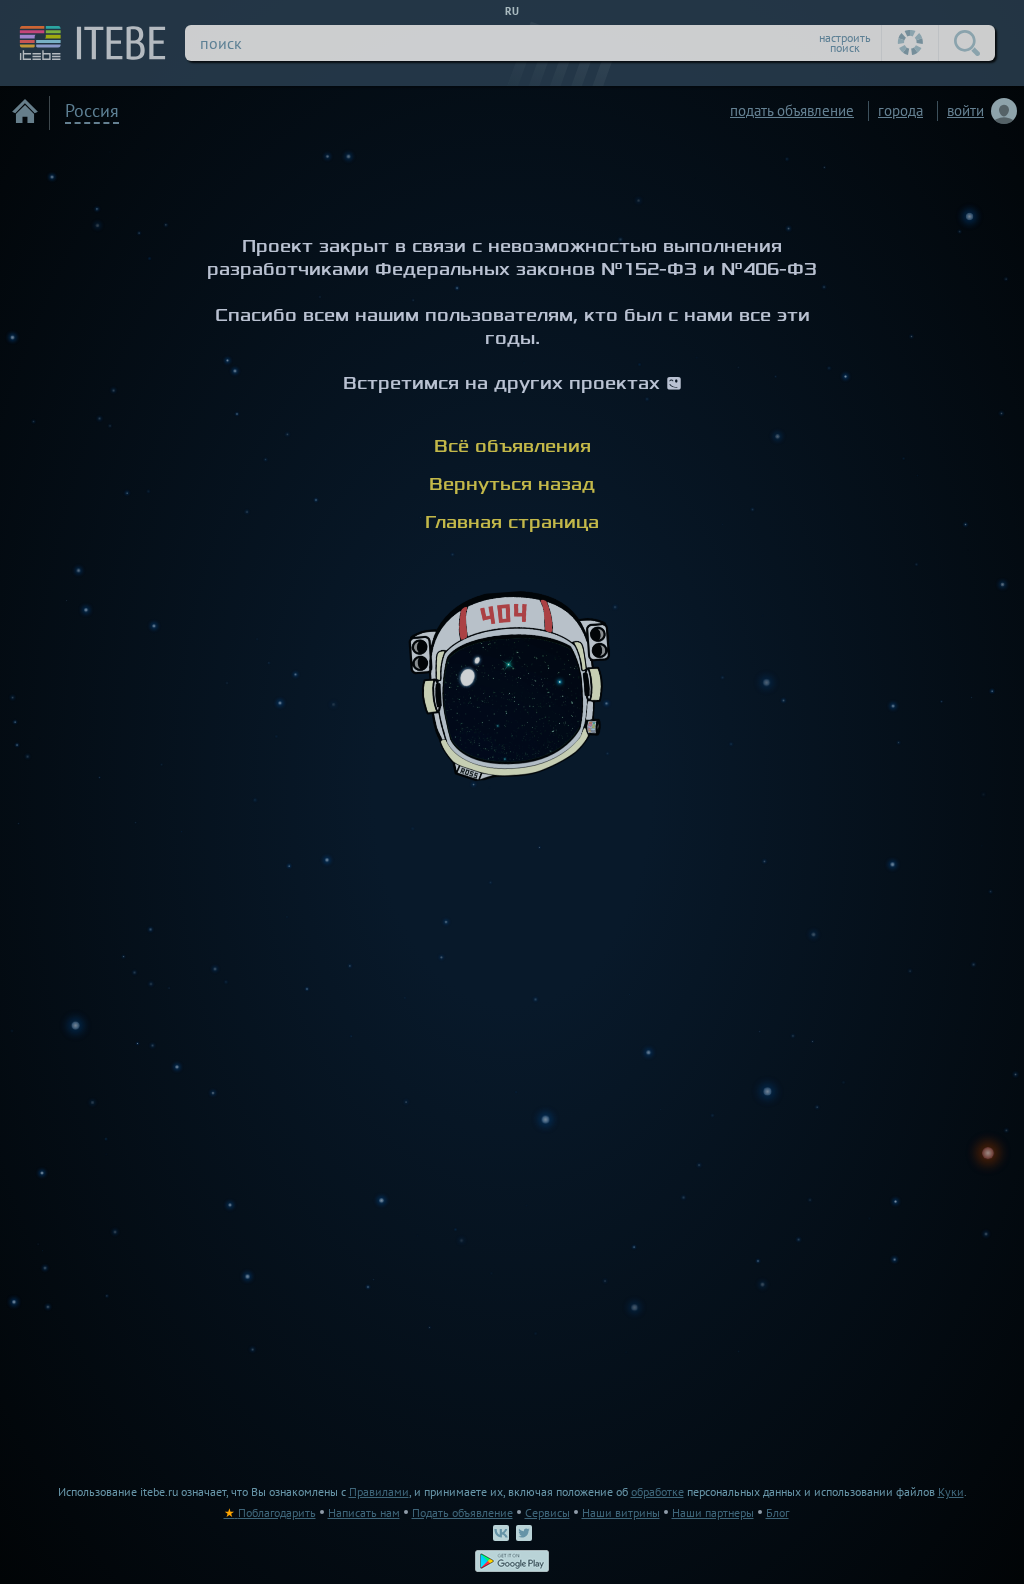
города (900, 110)
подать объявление (792, 110)
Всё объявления (512, 446)
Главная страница (512, 522)
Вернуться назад (512, 484)
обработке (657, 1491)
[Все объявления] (25, 111)
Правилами (379, 1491)
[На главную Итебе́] (83, 43)
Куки (951, 1491)
